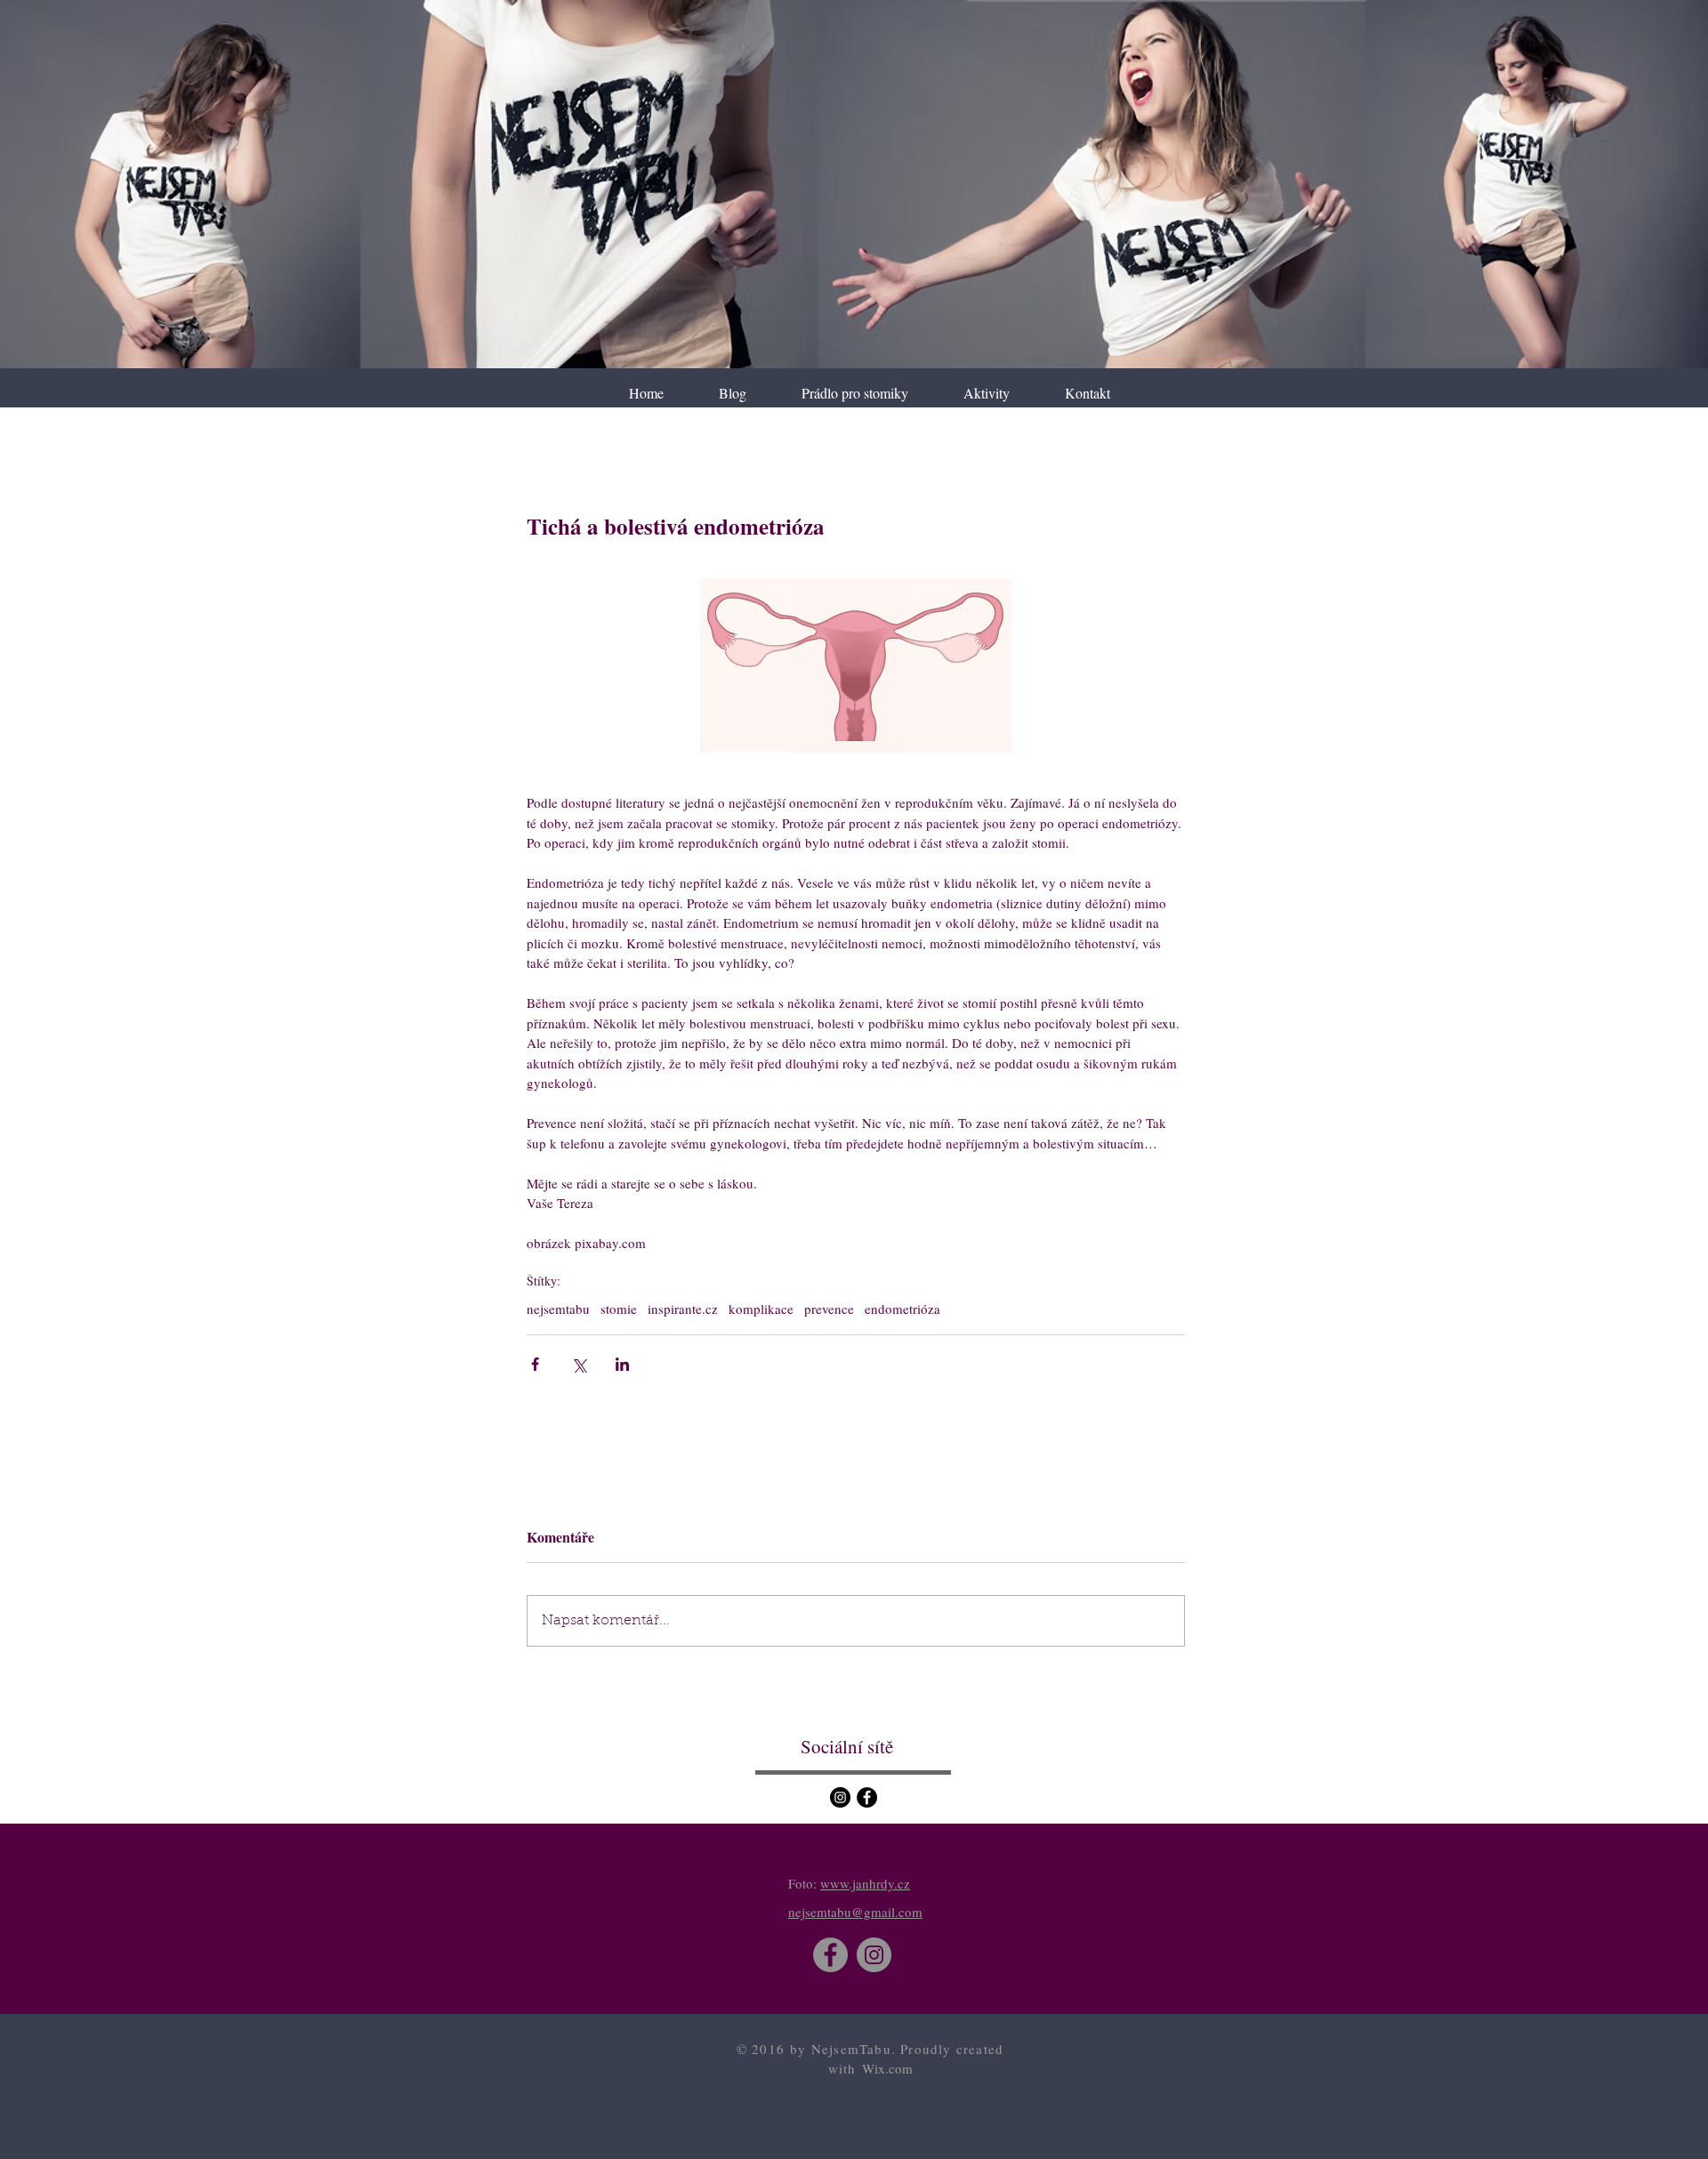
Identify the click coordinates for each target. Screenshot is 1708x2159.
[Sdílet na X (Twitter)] (579, 1364)
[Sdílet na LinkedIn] (622, 1364)
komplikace (761, 1309)
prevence (829, 1309)
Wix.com (887, 2068)
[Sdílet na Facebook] (535, 1364)
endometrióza (902, 1309)
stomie (619, 1309)
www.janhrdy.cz (865, 1883)
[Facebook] (867, 1797)
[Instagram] (840, 1797)
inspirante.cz (683, 1309)
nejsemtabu (558, 1309)
